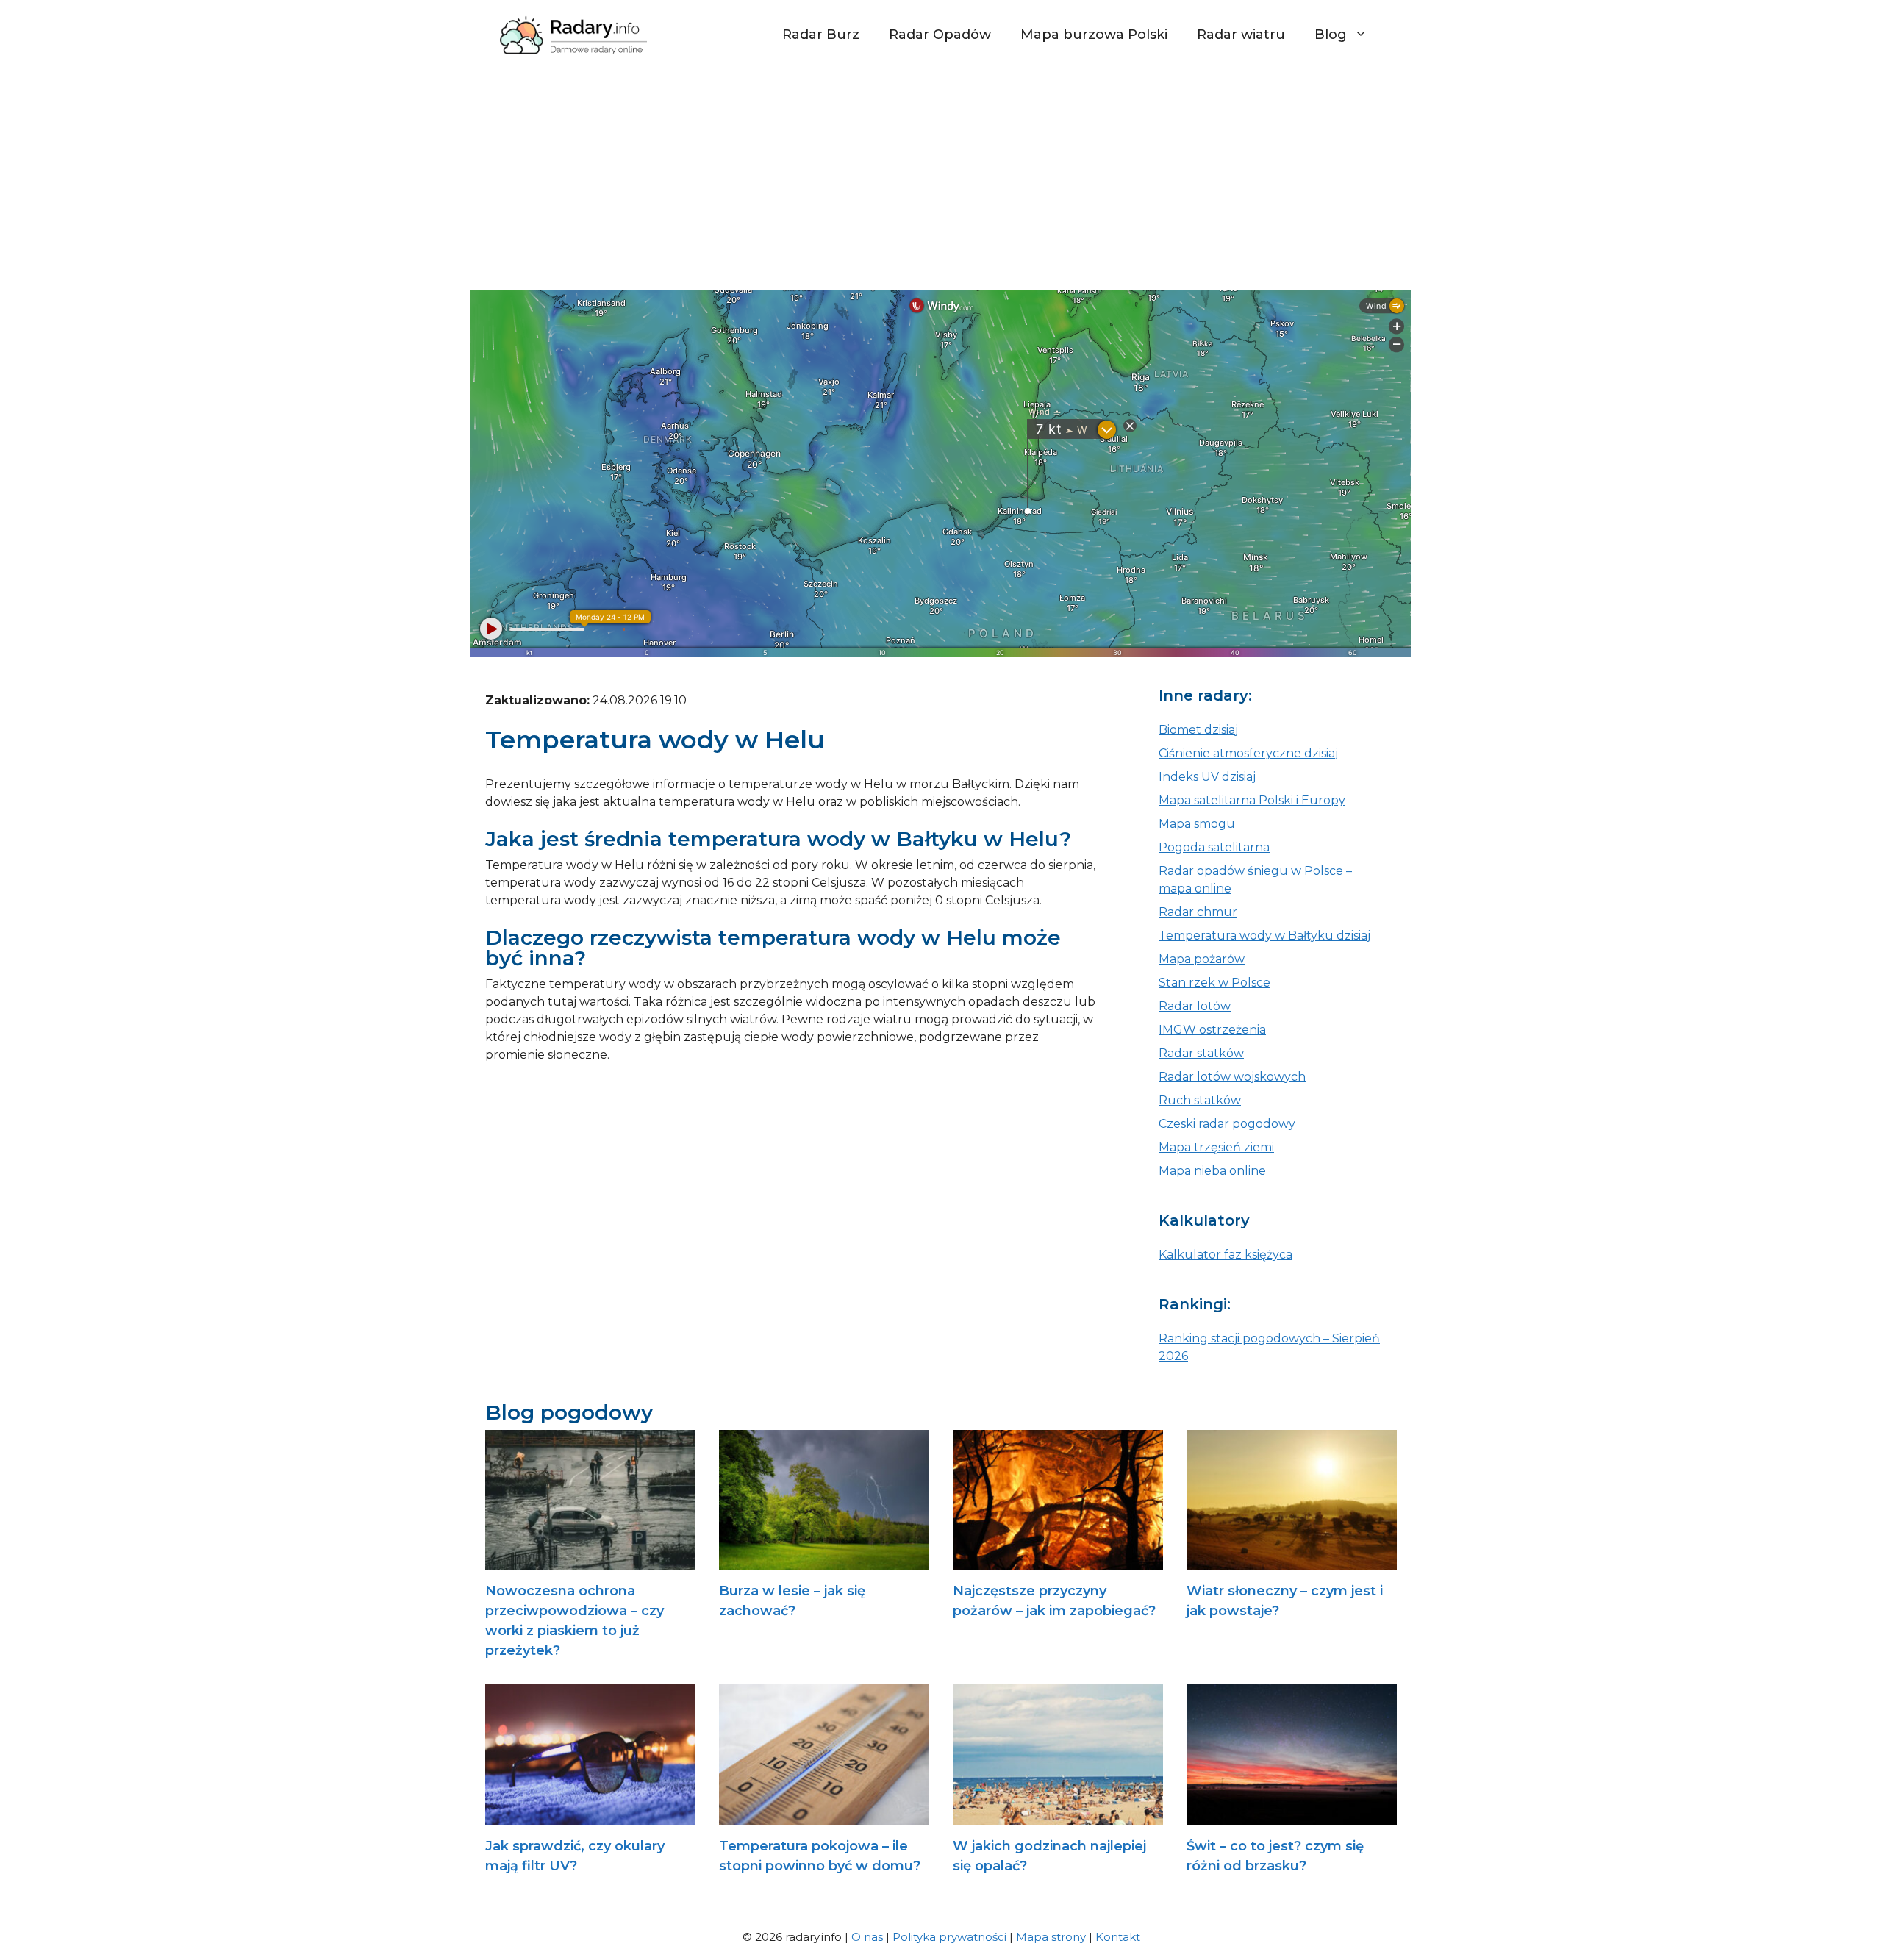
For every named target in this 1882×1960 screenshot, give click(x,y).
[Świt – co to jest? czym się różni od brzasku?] (1292, 1816)
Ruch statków (1200, 1100)
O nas (867, 1937)
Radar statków (1201, 1053)
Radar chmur (1198, 912)
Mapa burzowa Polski (1094, 35)
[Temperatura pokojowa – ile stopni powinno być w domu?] (824, 1816)
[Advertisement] (941, 179)
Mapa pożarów (1202, 959)
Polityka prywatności (949, 1937)
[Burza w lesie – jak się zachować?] (824, 1560)
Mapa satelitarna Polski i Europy (1252, 800)
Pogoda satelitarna (1214, 847)
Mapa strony (1051, 1937)
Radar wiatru (1241, 35)
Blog (1331, 35)
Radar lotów (1195, 1006)
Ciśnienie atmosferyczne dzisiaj (1248, 753)
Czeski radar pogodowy (1227, 1124)
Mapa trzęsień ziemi (1216, 1147)
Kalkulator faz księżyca (1226, 1255)
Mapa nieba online (1212, 1171)
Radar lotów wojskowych (1232, 1077)
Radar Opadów (940, 35)
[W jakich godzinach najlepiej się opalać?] (1058, 1816)
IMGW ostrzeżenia (1212, 1030)
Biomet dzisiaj (1198, 730)
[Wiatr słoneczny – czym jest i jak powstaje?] (1292, 1560)
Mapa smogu (1197, 824)
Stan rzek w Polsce (1214, 983)
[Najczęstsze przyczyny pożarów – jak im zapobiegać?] (1058, 1560)
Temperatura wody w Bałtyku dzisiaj (1264, 936)
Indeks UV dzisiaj (1207, 777)
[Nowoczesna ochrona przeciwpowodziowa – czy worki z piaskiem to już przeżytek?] (590, 1560)
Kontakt (1118, 1937)
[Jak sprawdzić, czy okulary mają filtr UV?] (590, 1816)
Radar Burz (821, 35)
